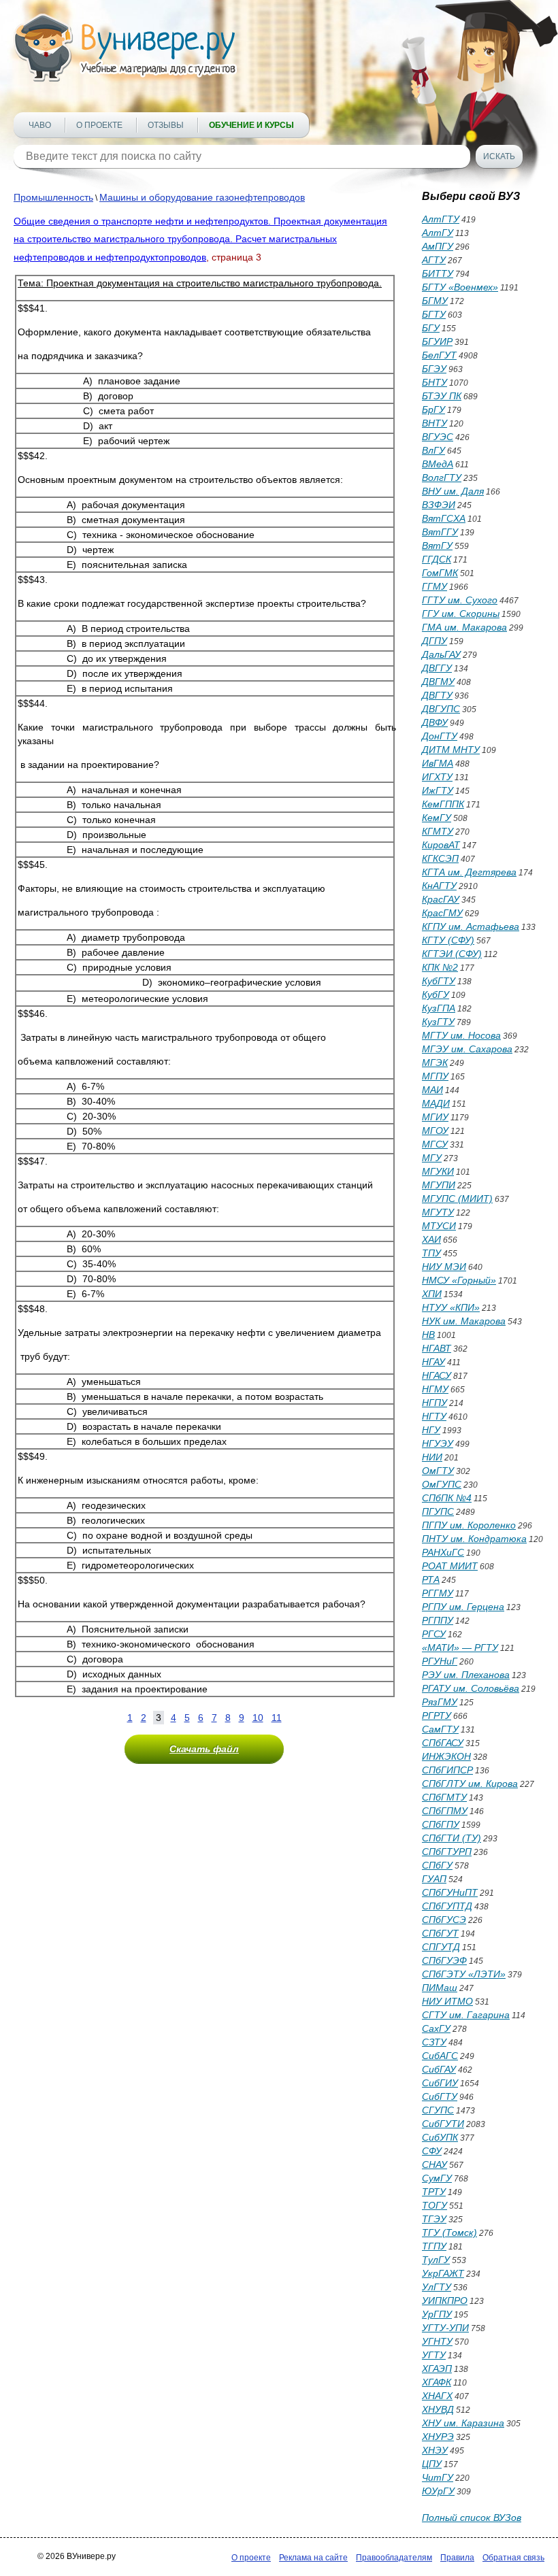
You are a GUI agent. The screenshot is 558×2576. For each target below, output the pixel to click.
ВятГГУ (440, 532)
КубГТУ (439, 981)
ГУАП (434, 1879)
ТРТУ (434, 2192)
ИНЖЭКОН (446, 1756)
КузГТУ (438, 1022)
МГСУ (435, 1144)
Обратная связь (513, 2558)
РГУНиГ (440, 1661)
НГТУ (434, 1416)
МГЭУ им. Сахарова (467, 1049)
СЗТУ (434, 2042)
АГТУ (434, 260)
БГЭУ (434, 369)
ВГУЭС (438, 437)
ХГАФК (437, 2382)
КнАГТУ (439, 886)
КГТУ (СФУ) (448, 940)
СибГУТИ (443, 2124)
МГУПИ (439, 1185)
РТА (431, 1579)
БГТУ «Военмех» (460, 287)
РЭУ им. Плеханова (466, 1675)
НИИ (432, 1457)
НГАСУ (437, 1375)
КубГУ (436, 994)
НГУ (431, 1430)
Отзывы (166, 125)
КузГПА (439, 1008)
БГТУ (434, 314)
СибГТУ (440, 2096)
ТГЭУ (434, 2219)
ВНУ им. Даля (453, 491)
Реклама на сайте (313, 2558)
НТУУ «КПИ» (451, 1307)
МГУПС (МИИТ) (457, 1199)
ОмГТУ (438, 1471)
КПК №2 (440, 967)
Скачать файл (204, 1749)
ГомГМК (440, 573)
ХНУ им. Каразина (463, 2423)
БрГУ (433, 409)
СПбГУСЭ (444, 1920)
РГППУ (438, 1620)
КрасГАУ (441, 899)
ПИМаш (440, 1988)
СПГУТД (441, 1947)
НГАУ (433, 1362)
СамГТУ (440, 1729)
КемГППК (443, 804)
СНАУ (434, 2164)
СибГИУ (440, 2083)
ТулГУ (436, 2260)
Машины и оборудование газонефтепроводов (202, 197)
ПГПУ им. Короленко (469, 1525)
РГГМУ (438, 1593)
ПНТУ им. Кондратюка (474, 1539)
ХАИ (431, 1239)
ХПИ (432, 1294)
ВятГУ (437, 546)
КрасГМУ (442, 913)
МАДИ (436, 1103)
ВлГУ (433, 450)
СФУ (432, 2151)
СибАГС (440, 2056)
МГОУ (435, 1131)
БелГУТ (439, 355)
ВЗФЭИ (439, 505)
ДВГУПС (441, 709)
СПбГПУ (441, 1824)
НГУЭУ (438, 1443)
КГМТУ (438, 831)
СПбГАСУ (443, 1743)
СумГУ (437, 2178)
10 (258, 1718)
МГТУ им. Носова (461, 1035)
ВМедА (438, 464)
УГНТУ (437, 2341)
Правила (457, 2558)
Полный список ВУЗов (472, 2518)
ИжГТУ (438, 790)
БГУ (431, 328)
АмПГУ (438, 246)
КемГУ (437, 818)
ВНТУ (434, 423)
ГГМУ (434, 586)
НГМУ (435, 1389)
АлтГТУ (441, 219)
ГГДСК (437, 559)
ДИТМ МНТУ (451, 750)
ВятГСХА (444, 518)
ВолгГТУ (442, 478)
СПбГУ (437, 1865)
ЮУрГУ (438, 2491)
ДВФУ (435, 722)
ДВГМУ (438, 682)
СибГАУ (439, 2069)
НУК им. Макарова (464, 1321)
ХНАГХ (437, 2396)
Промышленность (53, 197)
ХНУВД (438, 2409)
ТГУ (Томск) (449, 2232)
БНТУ (434, 382)
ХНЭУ (435, 2450)
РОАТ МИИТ (450, 1566)
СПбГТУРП (447, 1852)
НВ (428, 1335)
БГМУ (435, 301)
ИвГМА (438, 763)
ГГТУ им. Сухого (460, 600)
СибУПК (440, 2137)
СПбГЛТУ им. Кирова (470, 1784)
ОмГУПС (442, 1484)
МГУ (432, 1158)
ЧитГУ (438, 2477)
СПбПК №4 (447, 1498)
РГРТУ (437, 1716)
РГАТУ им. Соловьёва (471, 1688)
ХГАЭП (437, 2369)
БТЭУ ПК (442, 396)
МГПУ (435, 1076)
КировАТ (441, 845)
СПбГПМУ (445, 1811)
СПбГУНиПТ (450, 1892)
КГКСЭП (440, 858)
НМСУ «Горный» (459, 1280)
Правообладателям (394, 2558)
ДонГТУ (440, 736)
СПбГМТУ (444, 1797)
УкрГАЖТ (443, 2273)
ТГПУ (434, 2246)
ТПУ (431, 1253)
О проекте (99, 125)
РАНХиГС (443, 1552)
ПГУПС (438, 1511)
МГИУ (435, 1117)
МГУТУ (438, 1212)
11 (277, 1718)
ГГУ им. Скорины (461, 614)
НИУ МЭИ (444, 1267)
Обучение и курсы (251, 125)
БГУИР (437, 341)
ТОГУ (434, 2205)
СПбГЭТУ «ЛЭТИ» (464, 1974)
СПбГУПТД (447, 1906)
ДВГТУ (437, 695)
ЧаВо (40, 125)
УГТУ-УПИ (445, 2328)
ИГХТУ (437, 777)
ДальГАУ (441, 654)
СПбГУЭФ (444, 1960)
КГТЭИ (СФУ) (452, 954)
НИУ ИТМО (447, 2001)
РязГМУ (440, 1702)
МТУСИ (439, 1226)
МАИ (432, 1090)
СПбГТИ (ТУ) (452, 1838)
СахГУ (436, 2028)
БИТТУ (438, 273)
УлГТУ (437, 2287)
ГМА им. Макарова (464, 627)
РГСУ (434, 1634)
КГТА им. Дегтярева (469, 872)
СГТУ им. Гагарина (466, 2015)
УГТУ (434, 2355)
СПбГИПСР (447, 1770)
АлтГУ (438, 233)
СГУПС (438, 2110)
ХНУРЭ (438, 2437)
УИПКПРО (445, 2301)
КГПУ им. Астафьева (471, 926)
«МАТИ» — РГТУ (460, 1647)
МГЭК (435, 1063)
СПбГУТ (440, 1933)
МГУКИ (438, 1171)
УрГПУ (437, 2314)
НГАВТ (437, 1348)
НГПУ (434, 1403)
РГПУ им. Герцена (463, 1607)
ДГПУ (434, 641)
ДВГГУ (437, 668)
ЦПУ (432, 2464)
